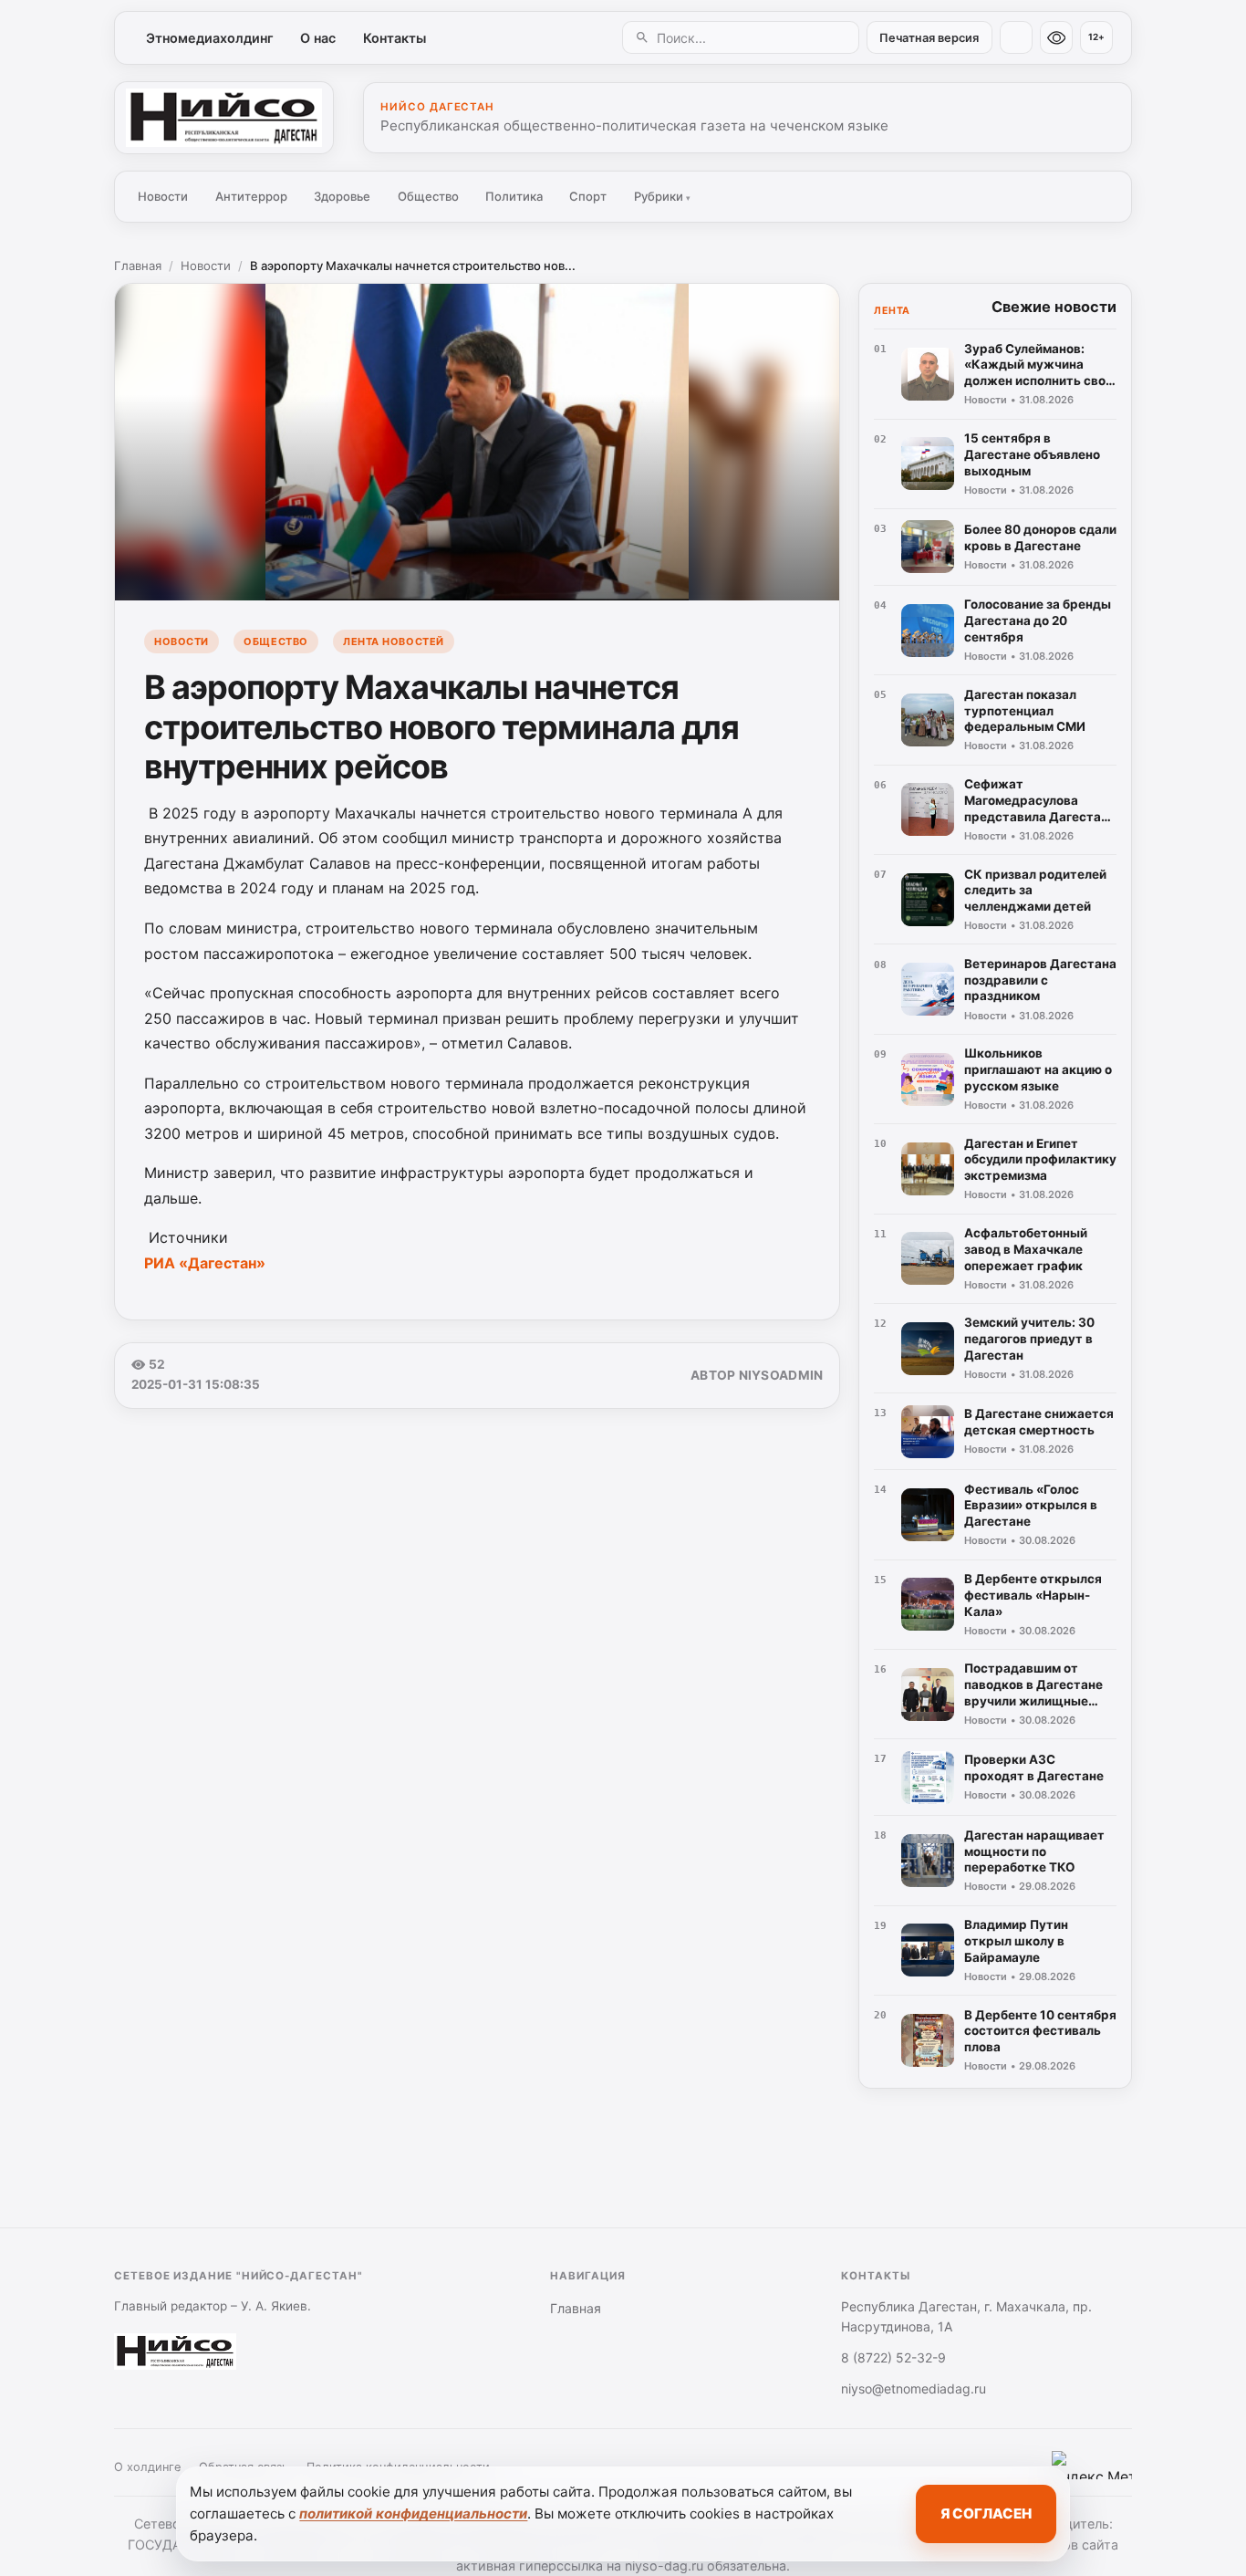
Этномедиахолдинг (210, 38)
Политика (514, 196)
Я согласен (986, 2513)
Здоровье (342, 196)
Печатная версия (929, 38)
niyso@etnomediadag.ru (914, 2388)
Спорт (588, 196)
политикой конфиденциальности (413, 2513)
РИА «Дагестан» (205, 1263)
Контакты (395, 38)
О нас (318, 38)
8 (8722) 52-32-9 (893, 2357)
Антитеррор (251, 196)
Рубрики (662, 196)
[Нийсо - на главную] (224, 118)
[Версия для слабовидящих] (1056, 37)
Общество (428, 196)
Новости (163, 196)
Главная (138, 266)
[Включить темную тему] (1016, 37)
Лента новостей (394, 641)
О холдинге (147, 2467)
